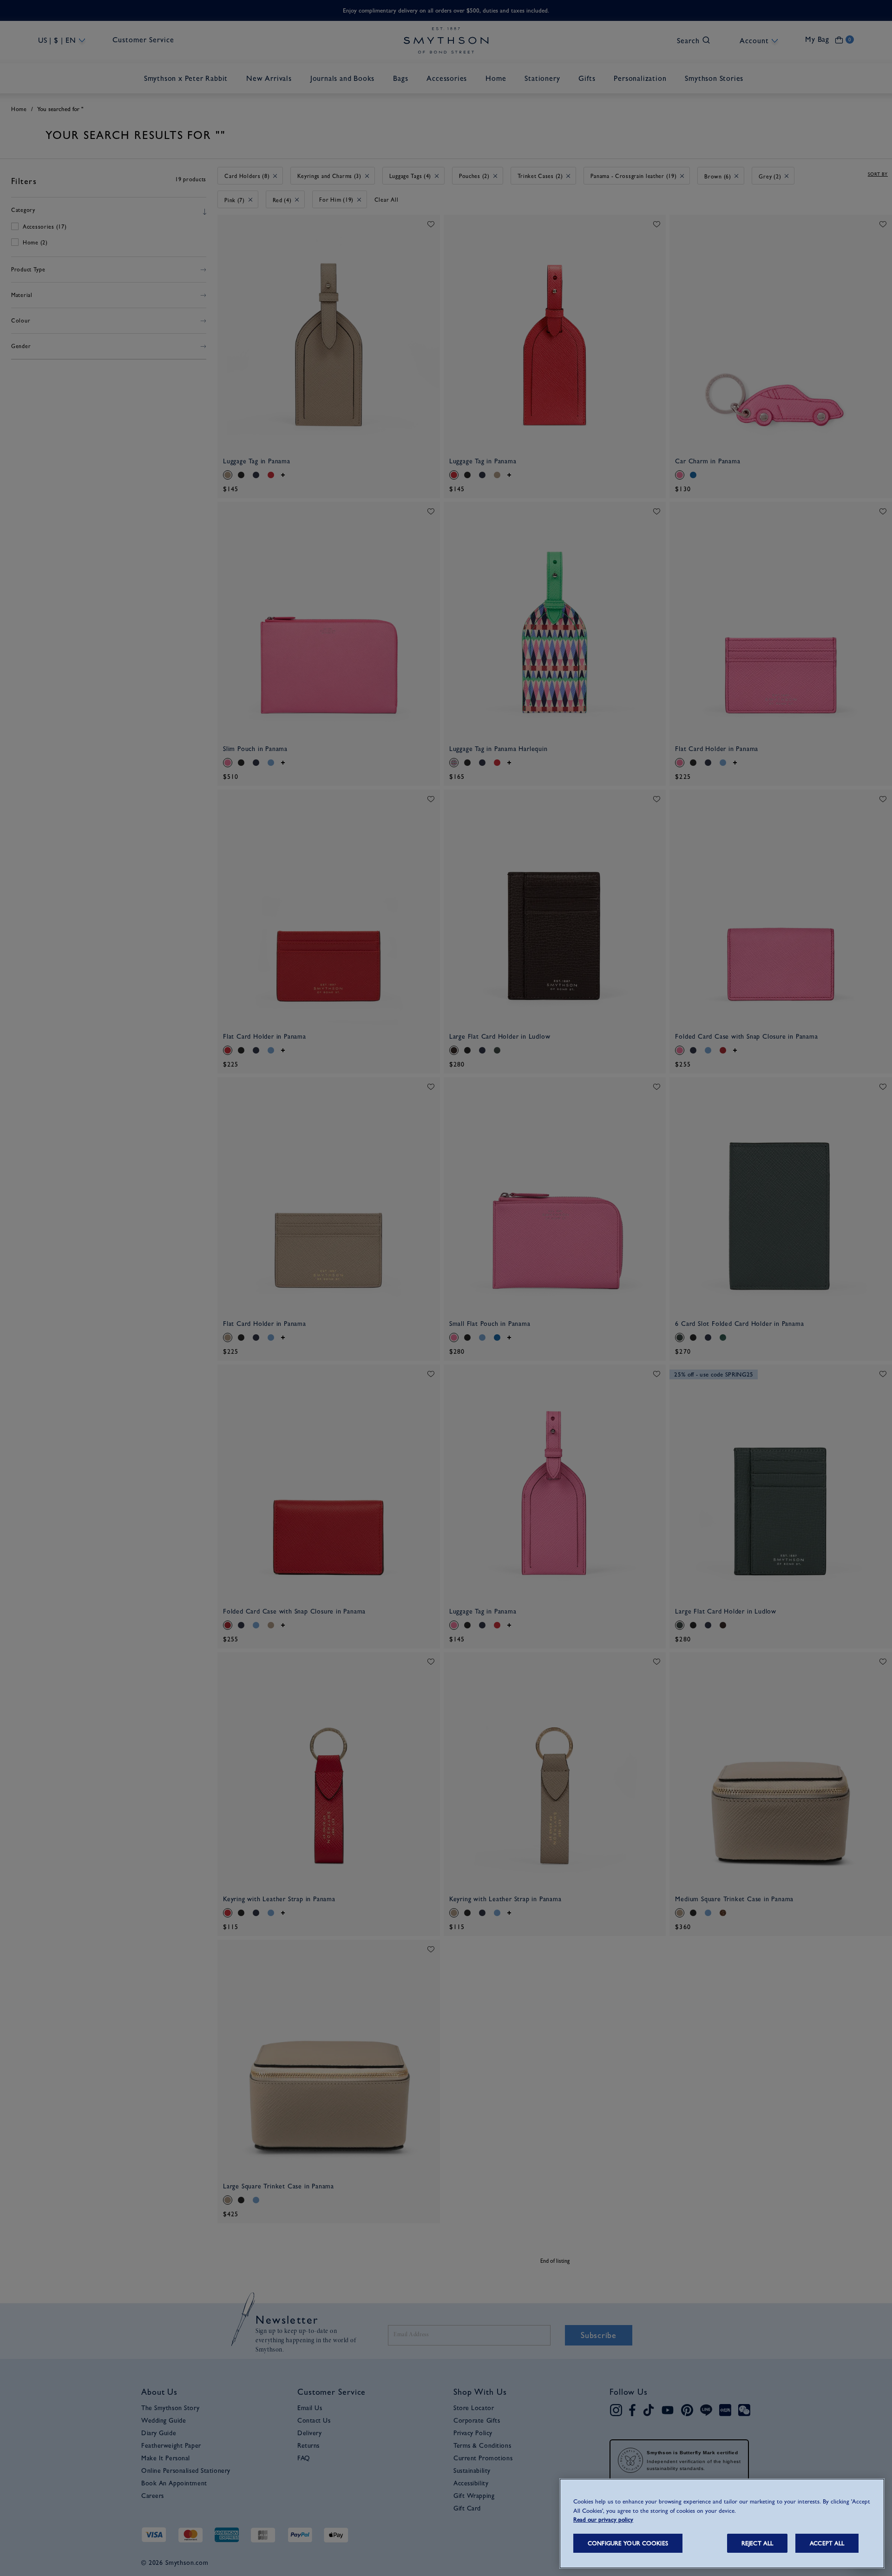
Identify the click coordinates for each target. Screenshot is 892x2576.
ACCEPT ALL (827, 2543)
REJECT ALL (757, 2543)
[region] (722, 2523)
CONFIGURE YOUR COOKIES (628, 2543)
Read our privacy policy (603, 2520)
